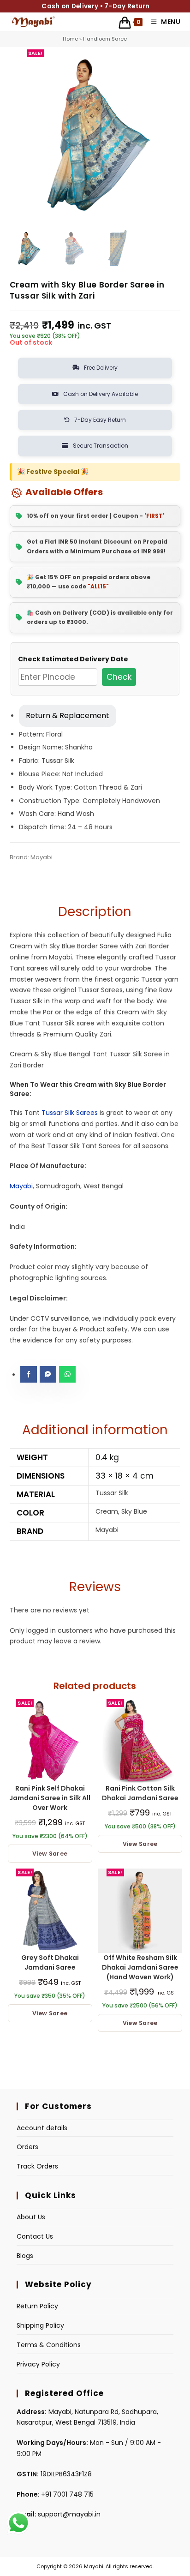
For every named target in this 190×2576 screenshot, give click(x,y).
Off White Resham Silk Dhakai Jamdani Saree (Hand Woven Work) (140, 1967)
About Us (31, 2217)
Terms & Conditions (49, 2345)
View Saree (50, 1854)
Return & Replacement (68, 716)
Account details (42, 2128)
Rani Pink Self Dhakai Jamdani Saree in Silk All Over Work (50, 1798)
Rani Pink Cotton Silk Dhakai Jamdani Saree (140, 1793)
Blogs (25, 2256)
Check (119, 677)
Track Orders (37, 2166)
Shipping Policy (40, 2325)
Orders (27, 2147)
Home (70, 39)
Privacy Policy (38, 2364)
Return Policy (37, 2306)
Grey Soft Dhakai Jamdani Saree (50, 1962)
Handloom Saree (105, 39)
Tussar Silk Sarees (70, 1113)
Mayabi (21, 1186)
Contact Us (35, 2236)
